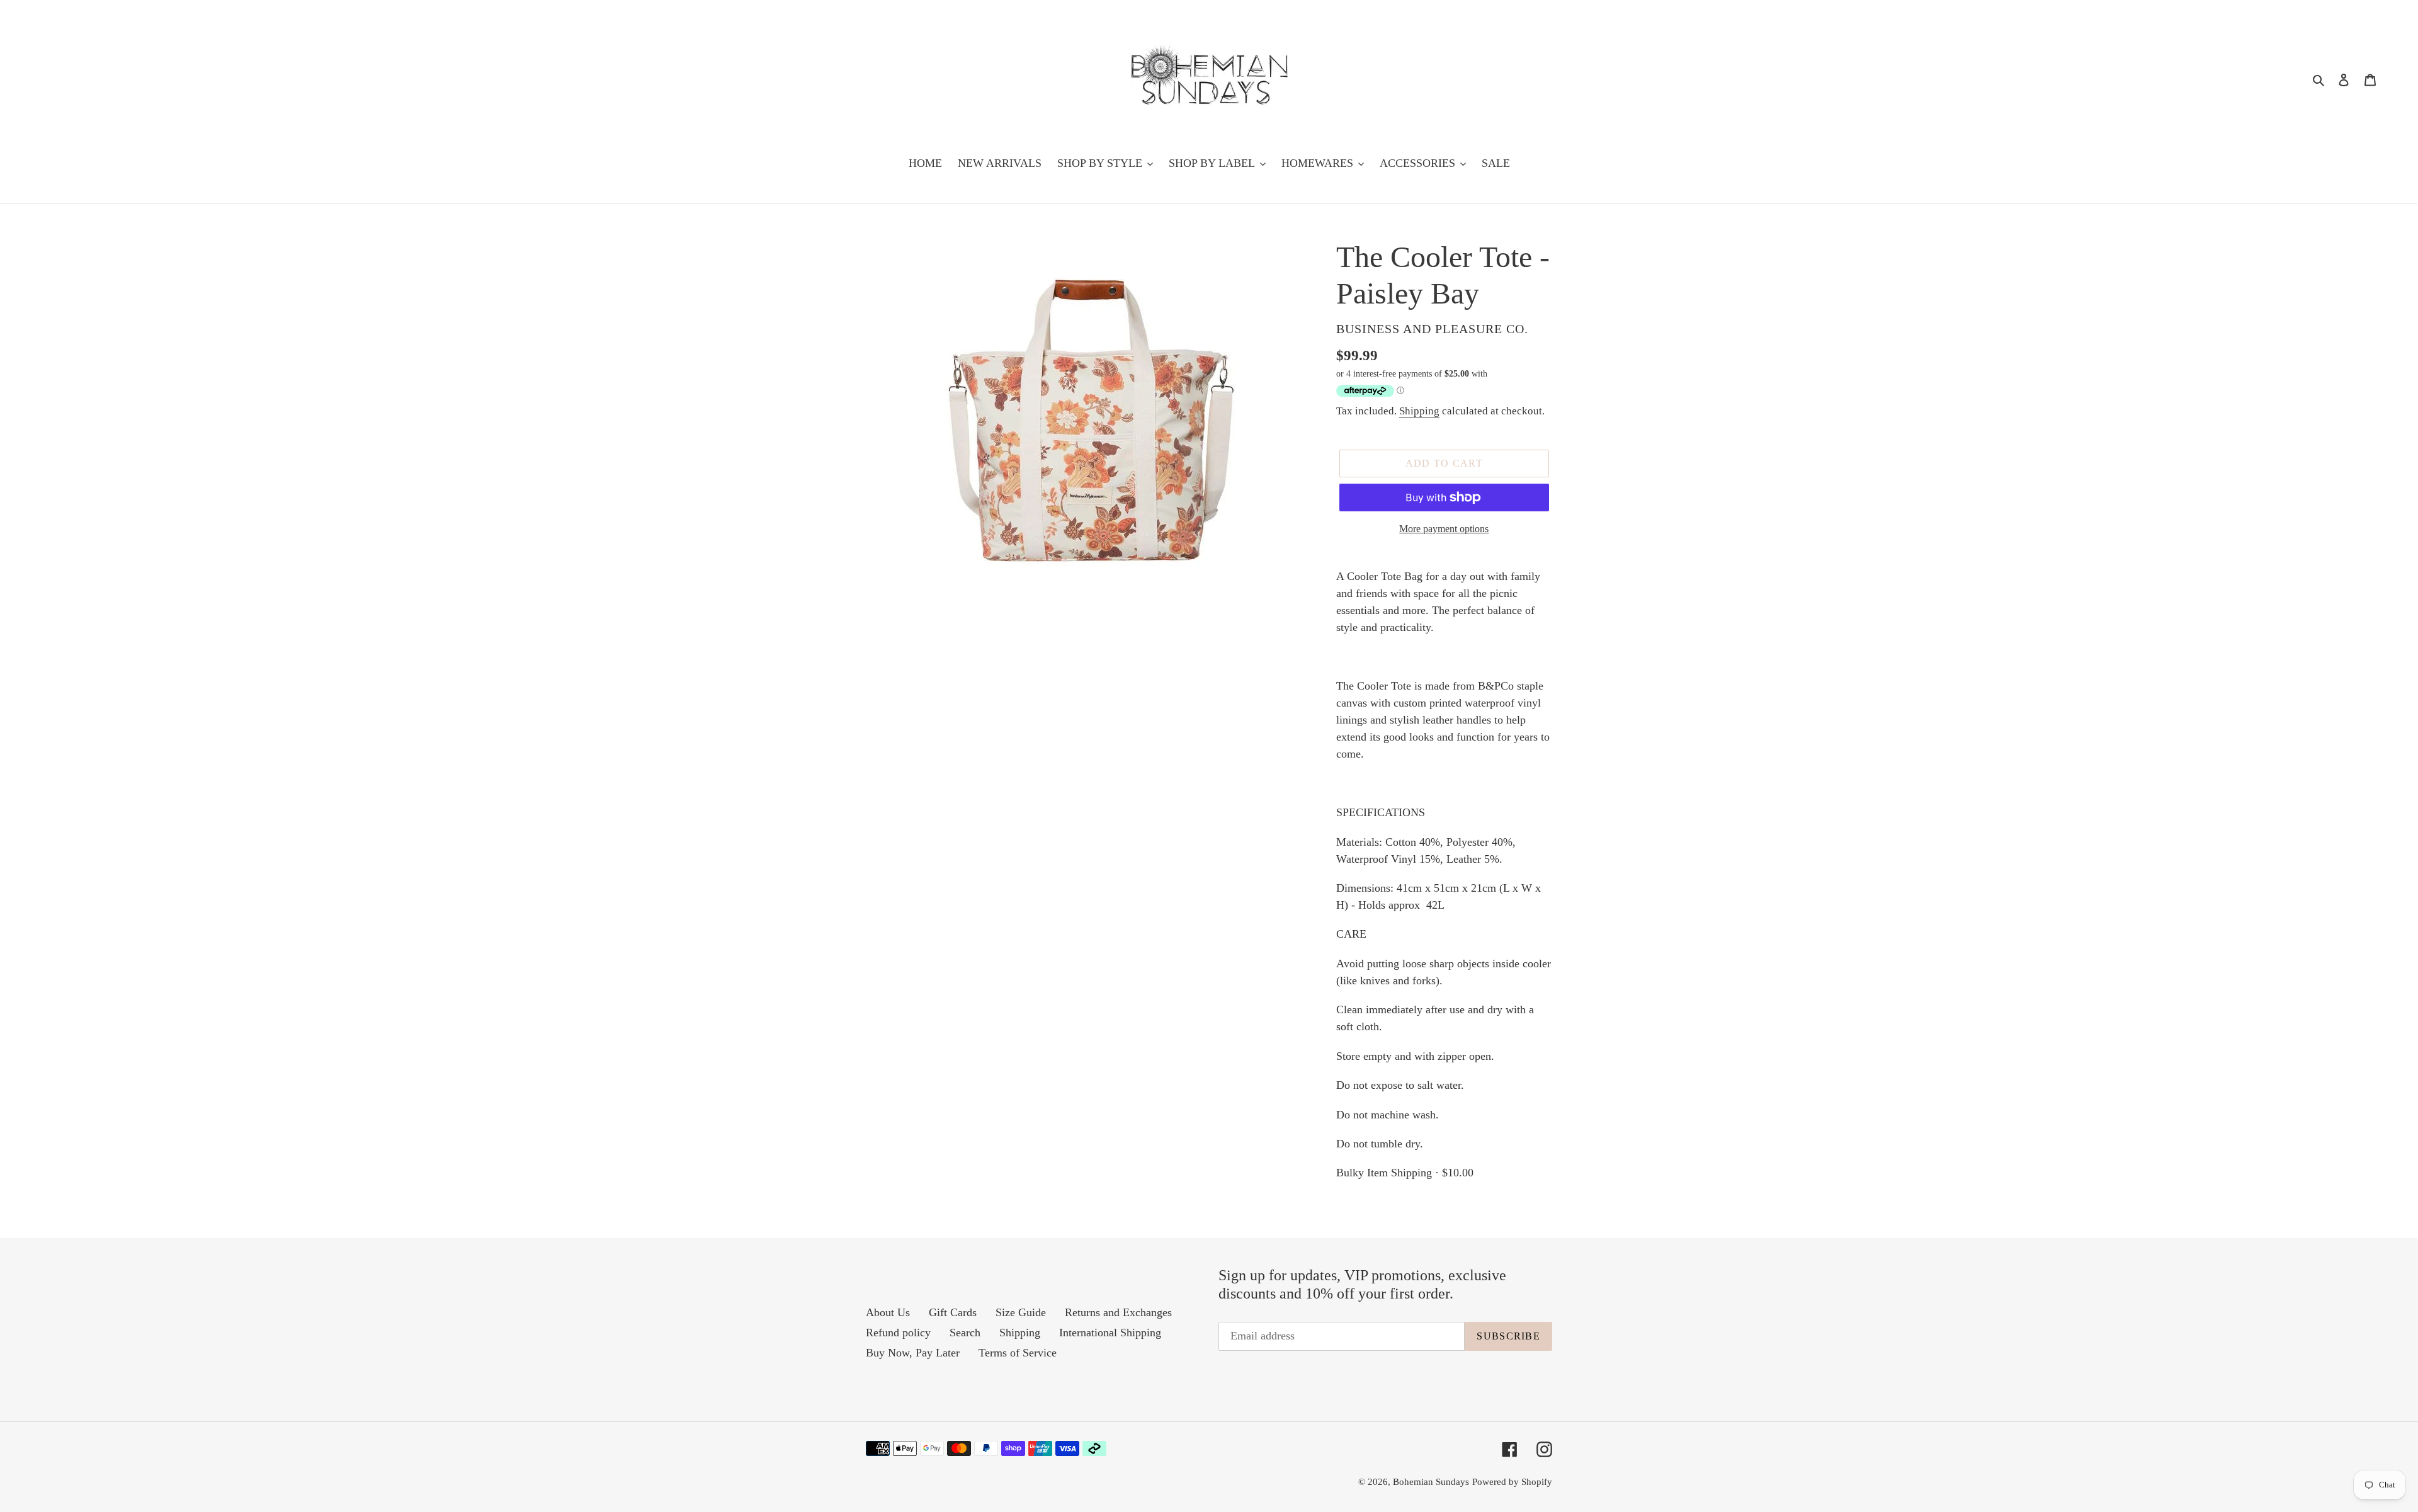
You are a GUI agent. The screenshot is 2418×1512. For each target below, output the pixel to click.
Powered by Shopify (1512, 1482)
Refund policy (898, 1333)
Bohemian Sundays (1431, 1482)
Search (965, 1333)
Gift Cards (953, 1312)
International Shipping (1110, 1333)
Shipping (1419, 411)
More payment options (1444, 529)
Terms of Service (1018, 1353)
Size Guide (1021, 1312)
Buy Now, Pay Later (913, 1353)
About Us (888, 1312)
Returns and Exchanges (1118, 1312)
